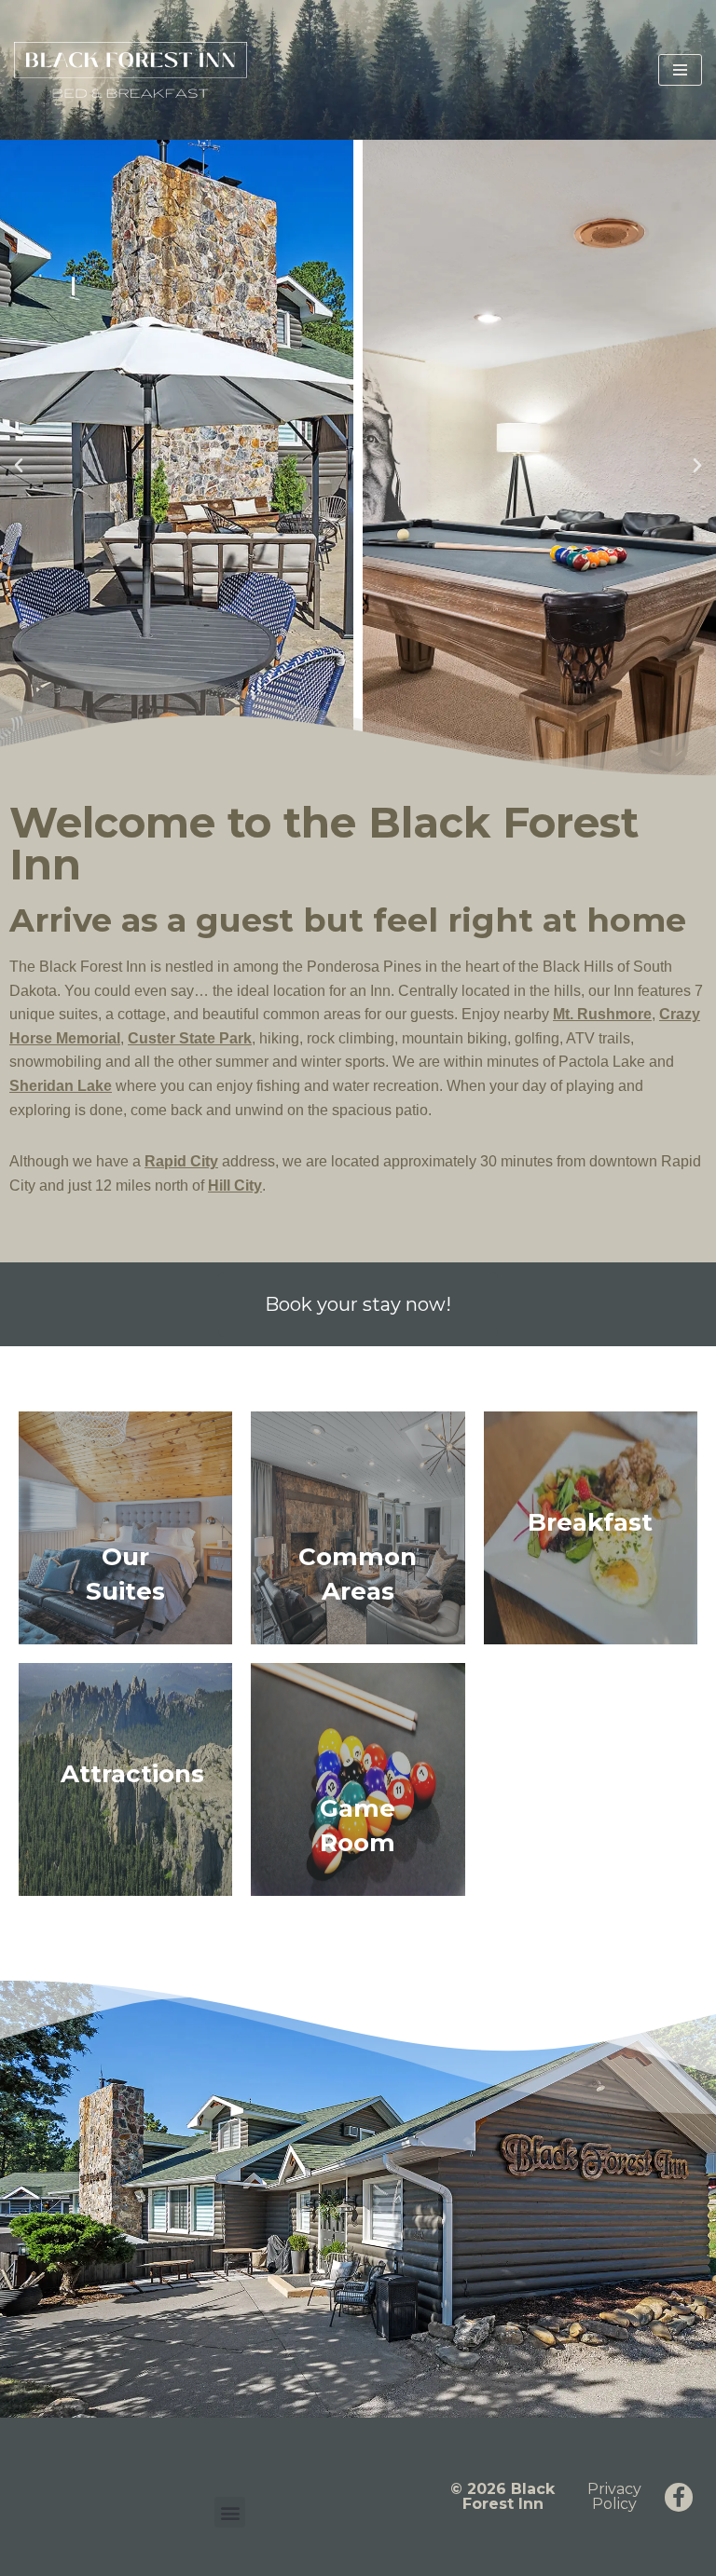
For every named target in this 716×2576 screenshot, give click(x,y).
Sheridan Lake (61, 1086)
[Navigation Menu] (680, 70)
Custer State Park (190, 1038)
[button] (19, 466)
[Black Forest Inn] (131, 70)
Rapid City (181, 1161)
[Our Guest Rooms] (125, 1528)
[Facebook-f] (679, 2497)
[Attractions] (125, 1779)
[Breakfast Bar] (591, 1528)
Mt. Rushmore (602, 1014)
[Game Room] (358, 1779)
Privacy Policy (614, 2496)
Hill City (235, 1186)
